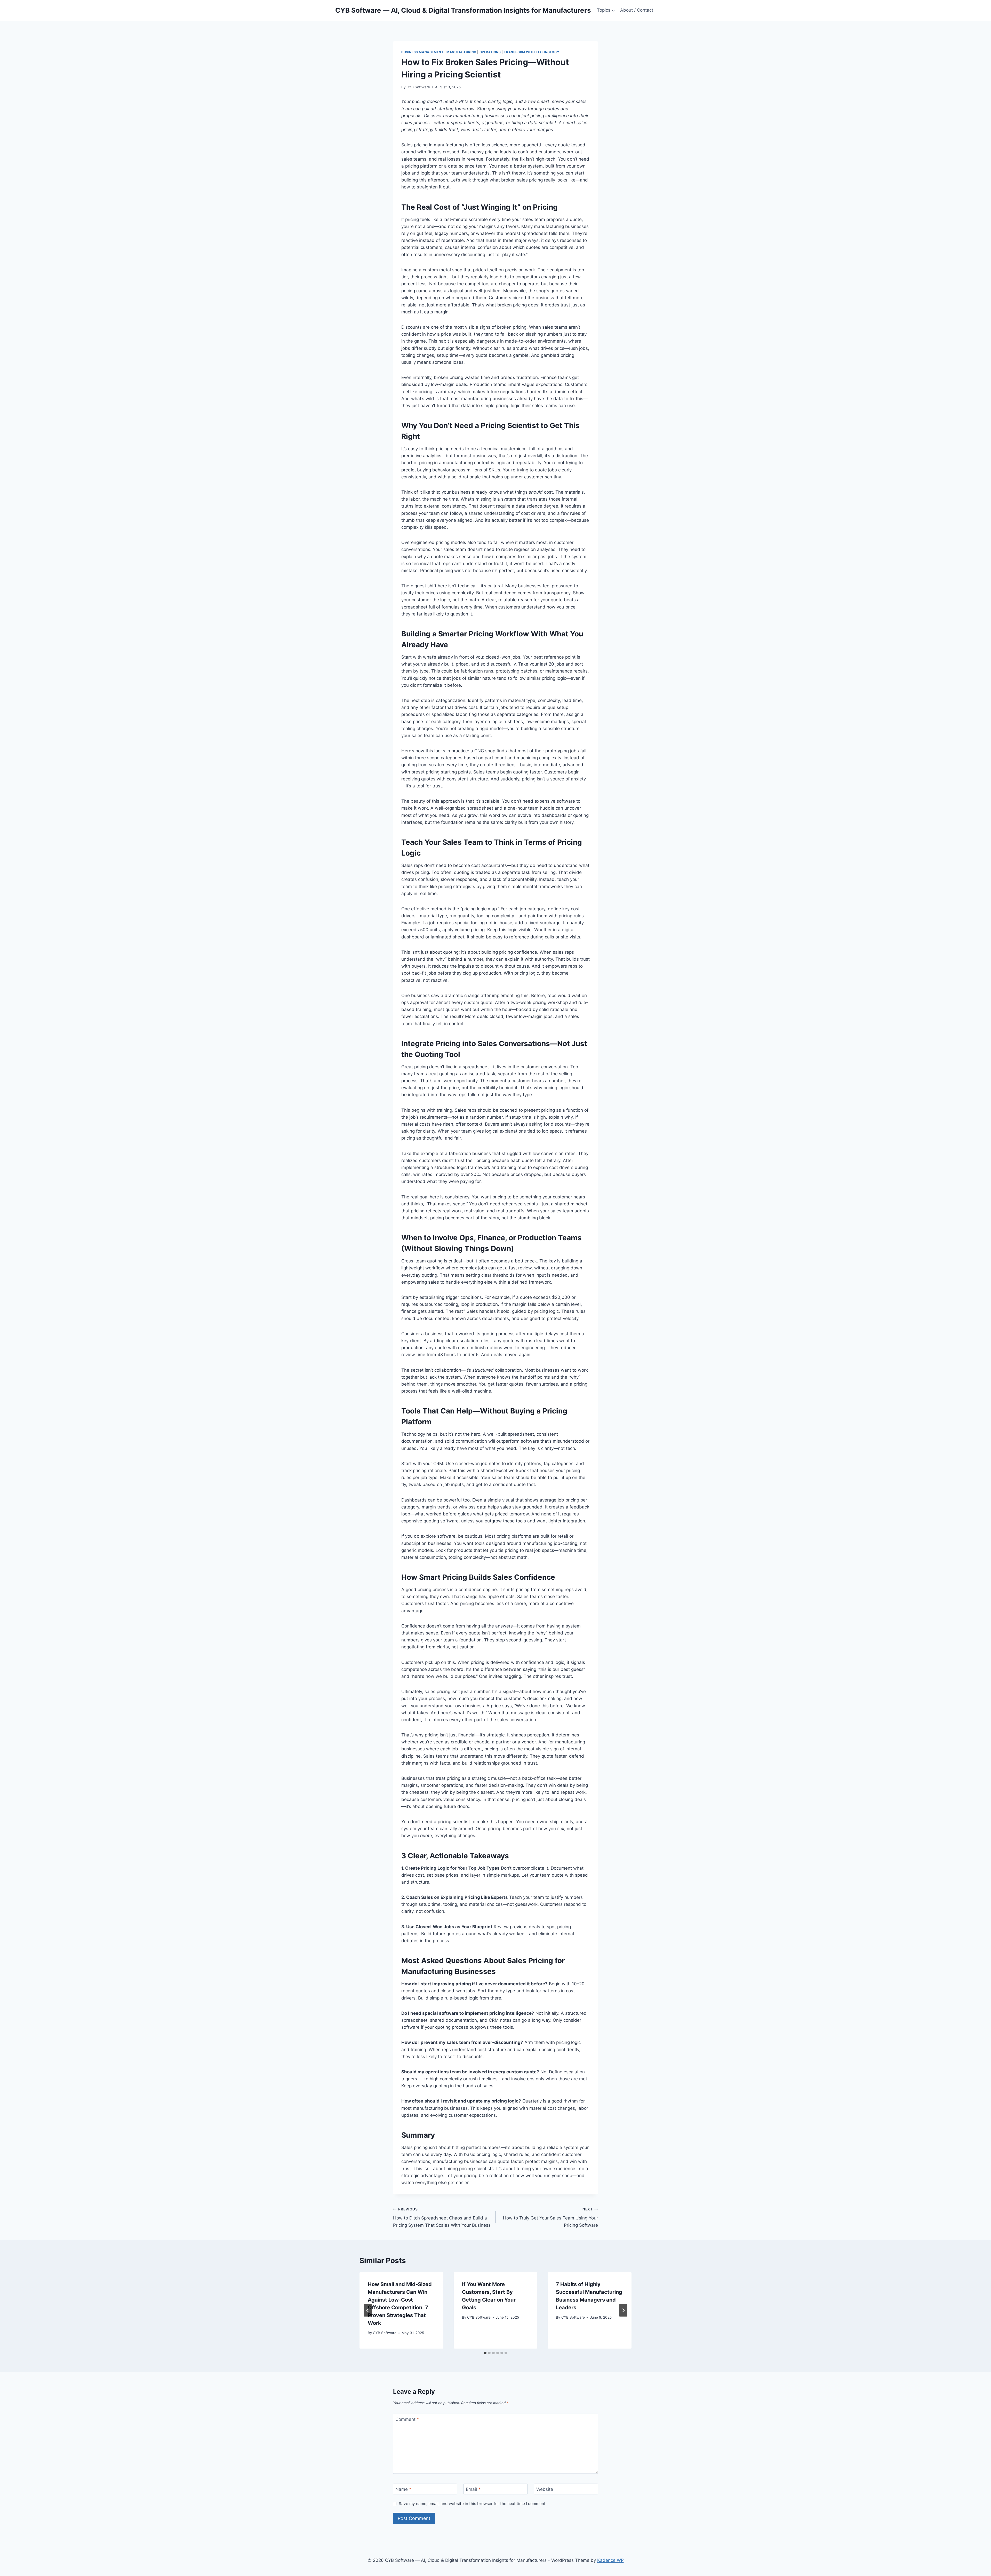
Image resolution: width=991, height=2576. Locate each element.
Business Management (422, 52)
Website (545, 2489)
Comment (407, 2419)
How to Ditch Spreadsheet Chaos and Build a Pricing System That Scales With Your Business (442, 2217)
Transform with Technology (532, 52)
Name (403, 2489)
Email (473, 2489)
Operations (490, 52)
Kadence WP (610, 2560)
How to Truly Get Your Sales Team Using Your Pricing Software (550, 2217)
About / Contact (637, 10)
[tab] (485, 2353)
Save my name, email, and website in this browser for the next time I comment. (473, 2504)
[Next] (623, 2310)
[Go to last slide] (368, 2310)
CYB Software (418, 87)
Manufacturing (461, 52)
